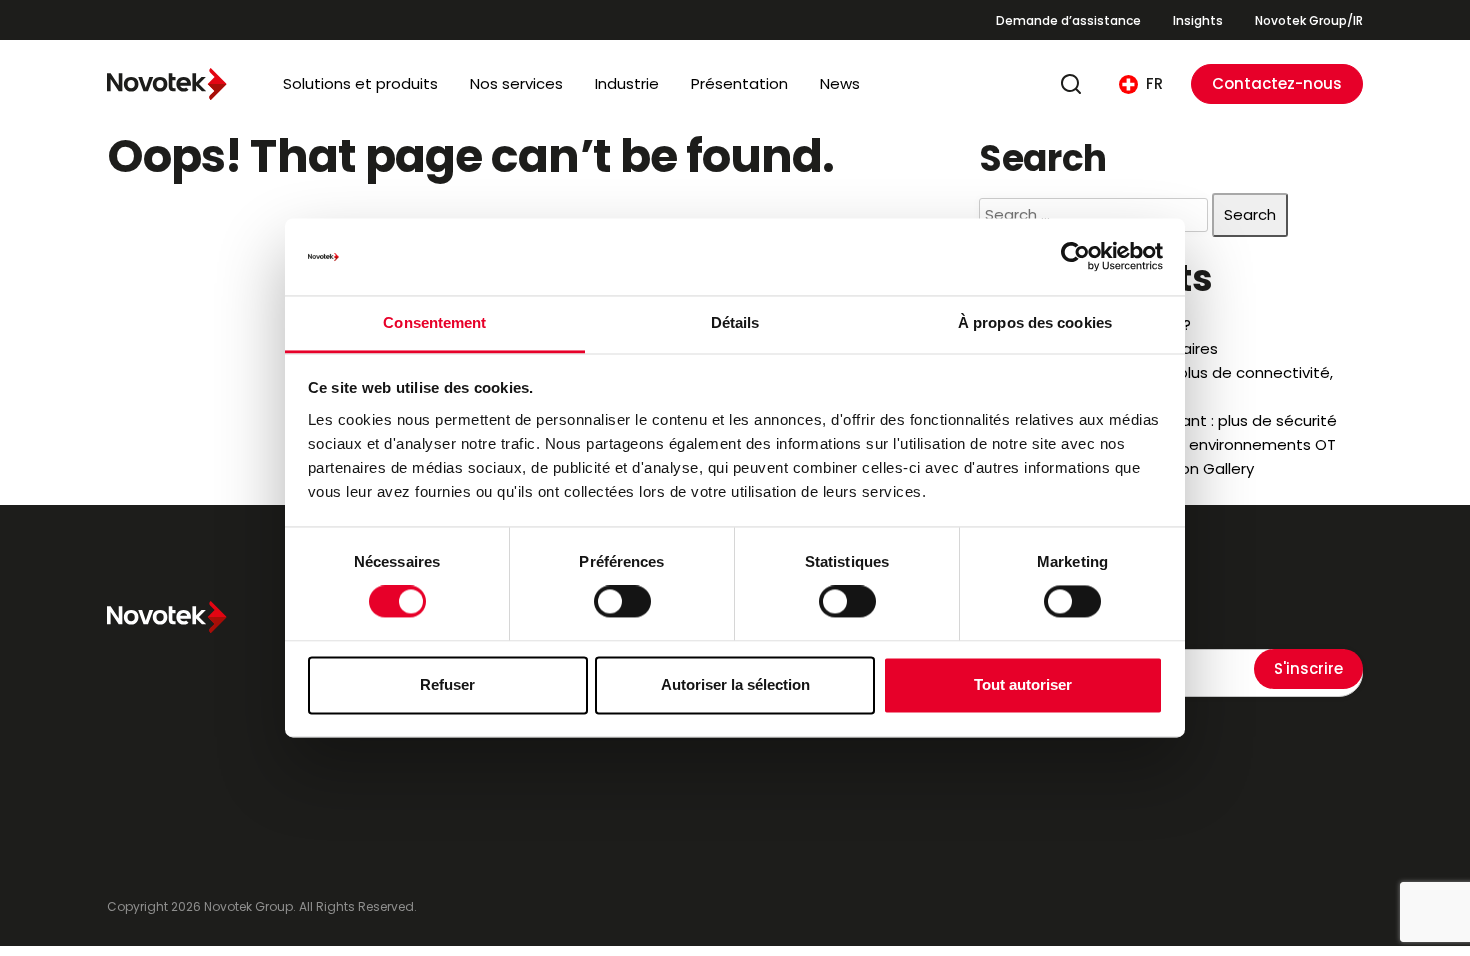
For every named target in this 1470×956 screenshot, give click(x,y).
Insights (1198, 20)
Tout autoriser (1023, 684)
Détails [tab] (735, 322)
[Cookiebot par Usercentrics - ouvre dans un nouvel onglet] (1075, 257)
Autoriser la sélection (735, 684)
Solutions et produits (360, 83)
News (840, 83)
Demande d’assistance (1068, 20)
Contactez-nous (1277, 83)
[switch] (622, 602)
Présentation (739, 83)
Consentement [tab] (434, 322)
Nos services (516, 83)
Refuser (447, 684)
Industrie (627, 83)
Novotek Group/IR (1309, 20)
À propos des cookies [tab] (1035, 322)
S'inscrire (1308, 668)
